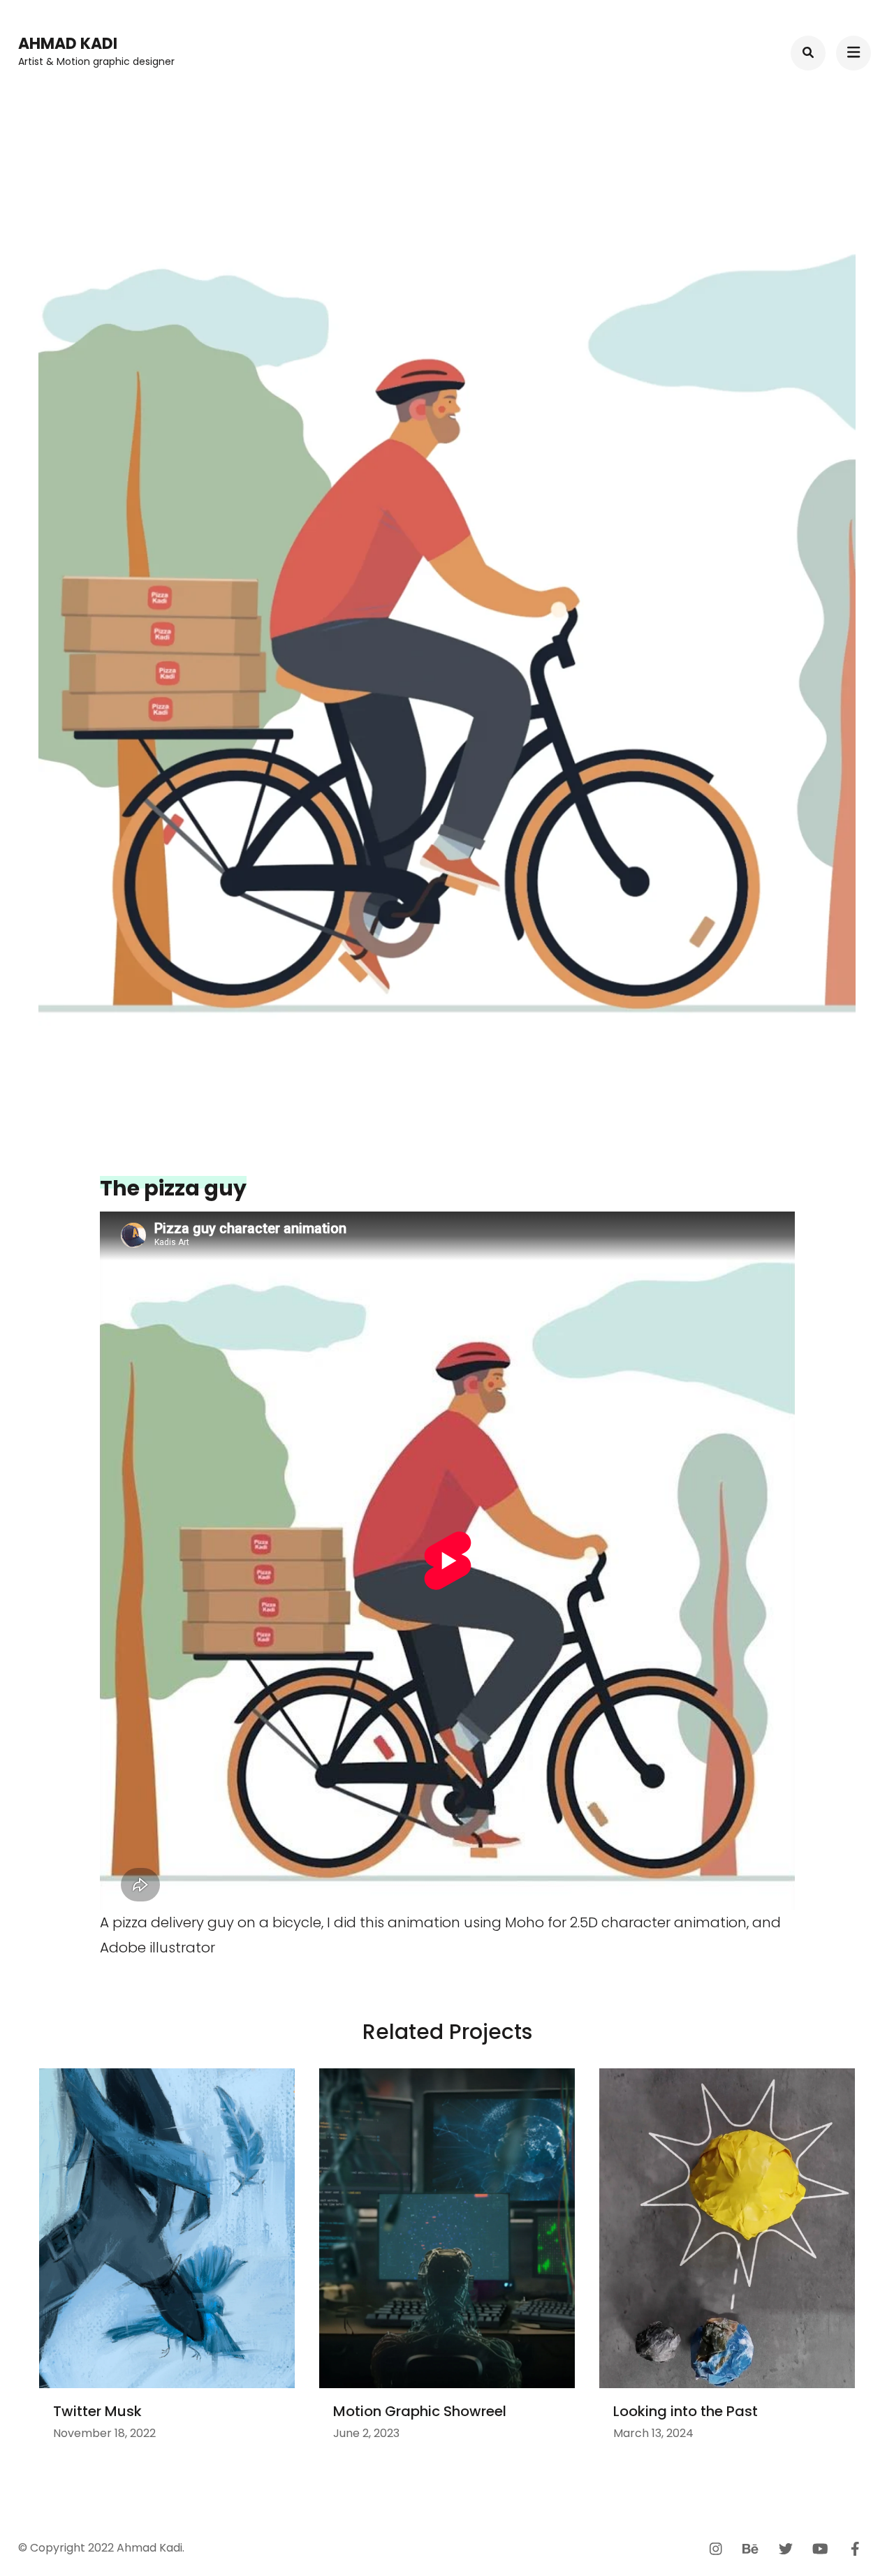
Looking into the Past (686, 2411)
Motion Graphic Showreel (420, 2411)
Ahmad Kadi (68, 44)
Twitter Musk (97, 2411)
